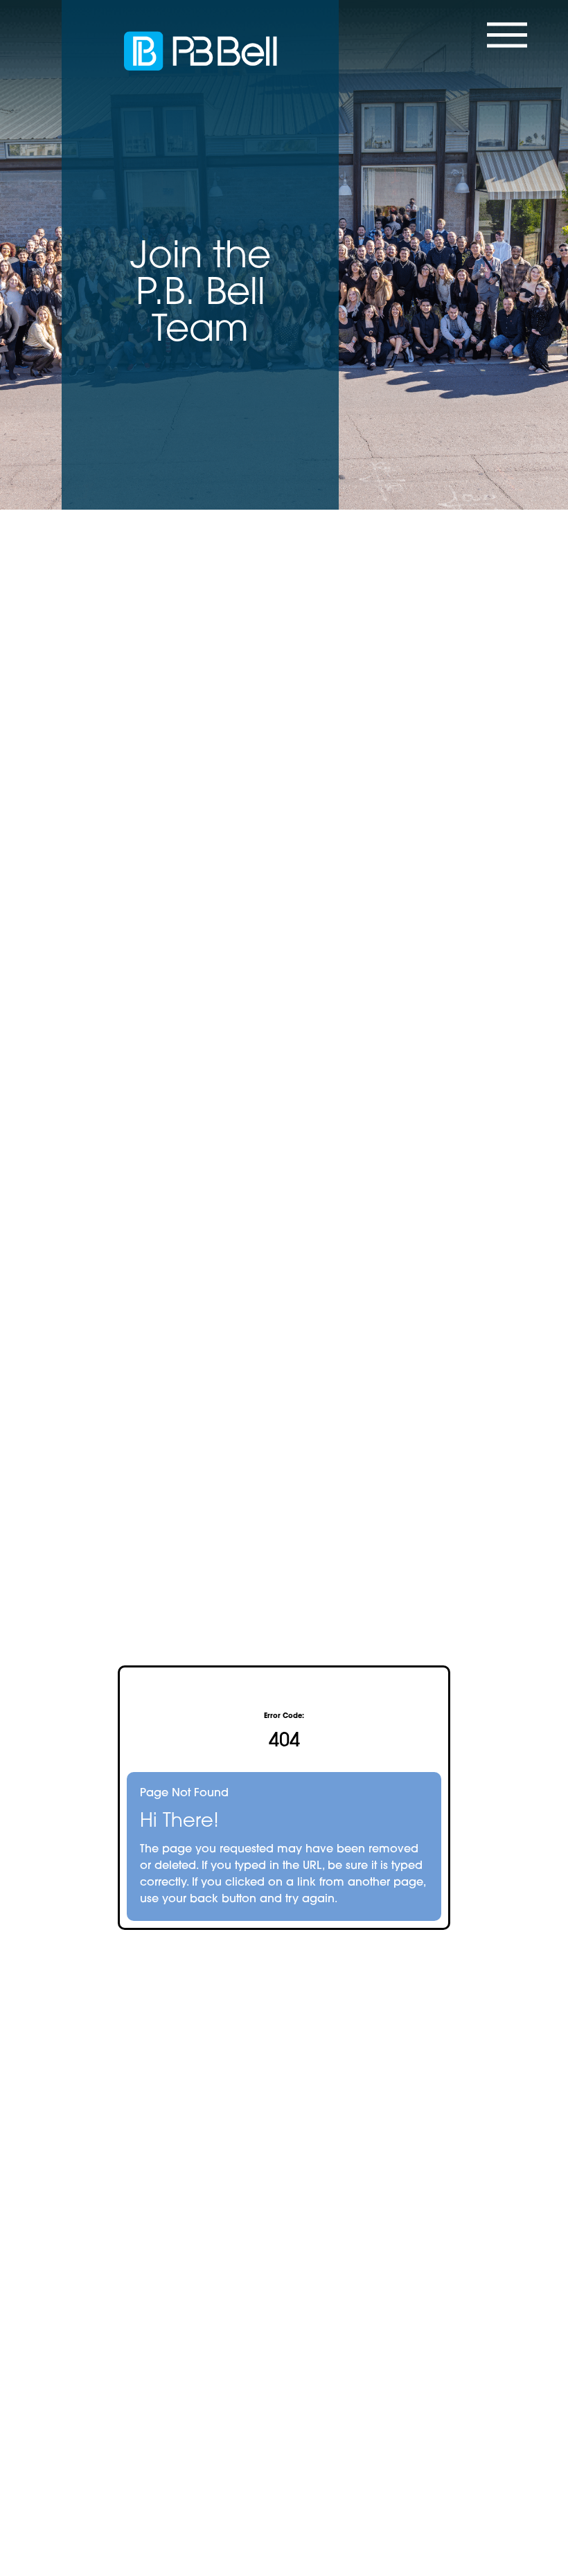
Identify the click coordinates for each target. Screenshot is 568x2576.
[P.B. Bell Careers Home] (201, 51)
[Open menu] (502, 50)
